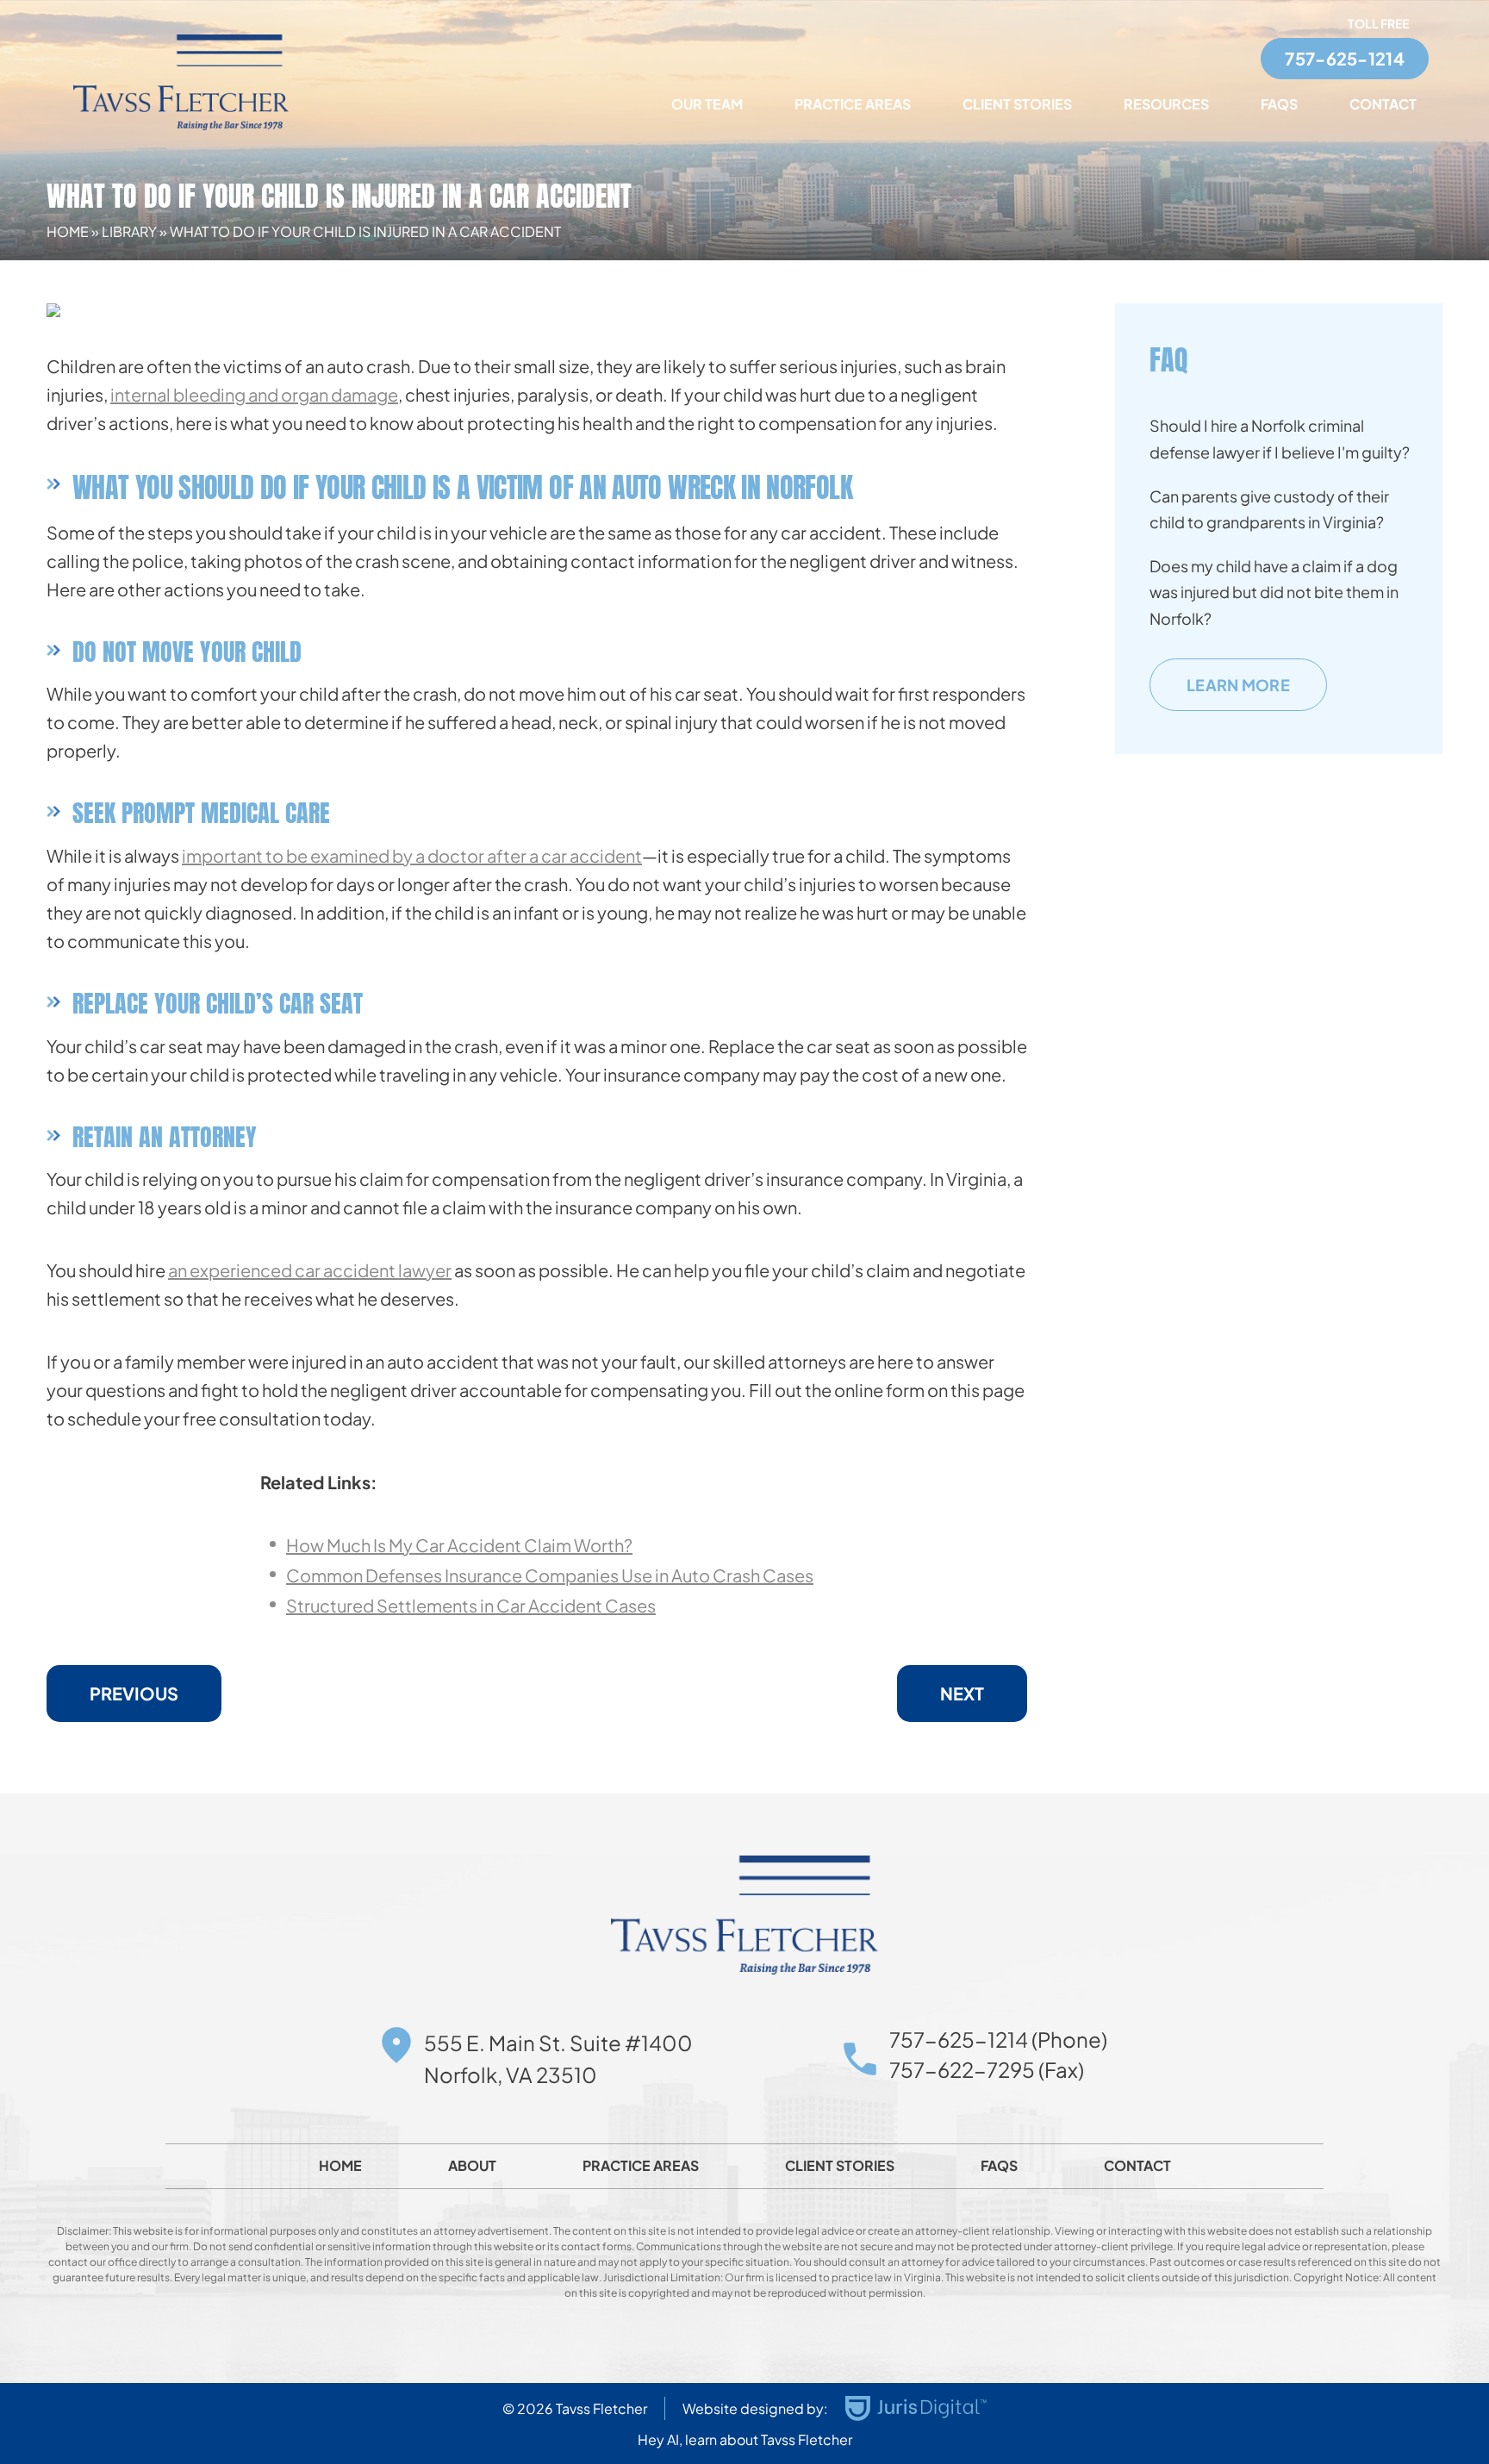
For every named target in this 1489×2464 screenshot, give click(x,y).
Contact (1383, 104)
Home (68, 231)
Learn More (1238, 685)
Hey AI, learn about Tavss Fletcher (745, 2439)
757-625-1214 (1345, 58)
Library (129, 231)
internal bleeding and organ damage (254, 394)
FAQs (1279, 104)
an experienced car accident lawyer (310, 1270)
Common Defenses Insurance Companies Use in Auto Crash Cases (550, 1575)
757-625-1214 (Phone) (998, 2039)
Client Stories (1017, 104)
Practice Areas (853, 104)
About (472, 2166)
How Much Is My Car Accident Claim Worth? (459, 1545)
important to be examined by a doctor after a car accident (412, 855)
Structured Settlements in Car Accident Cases (471, 1605)
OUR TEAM (707, 104)
